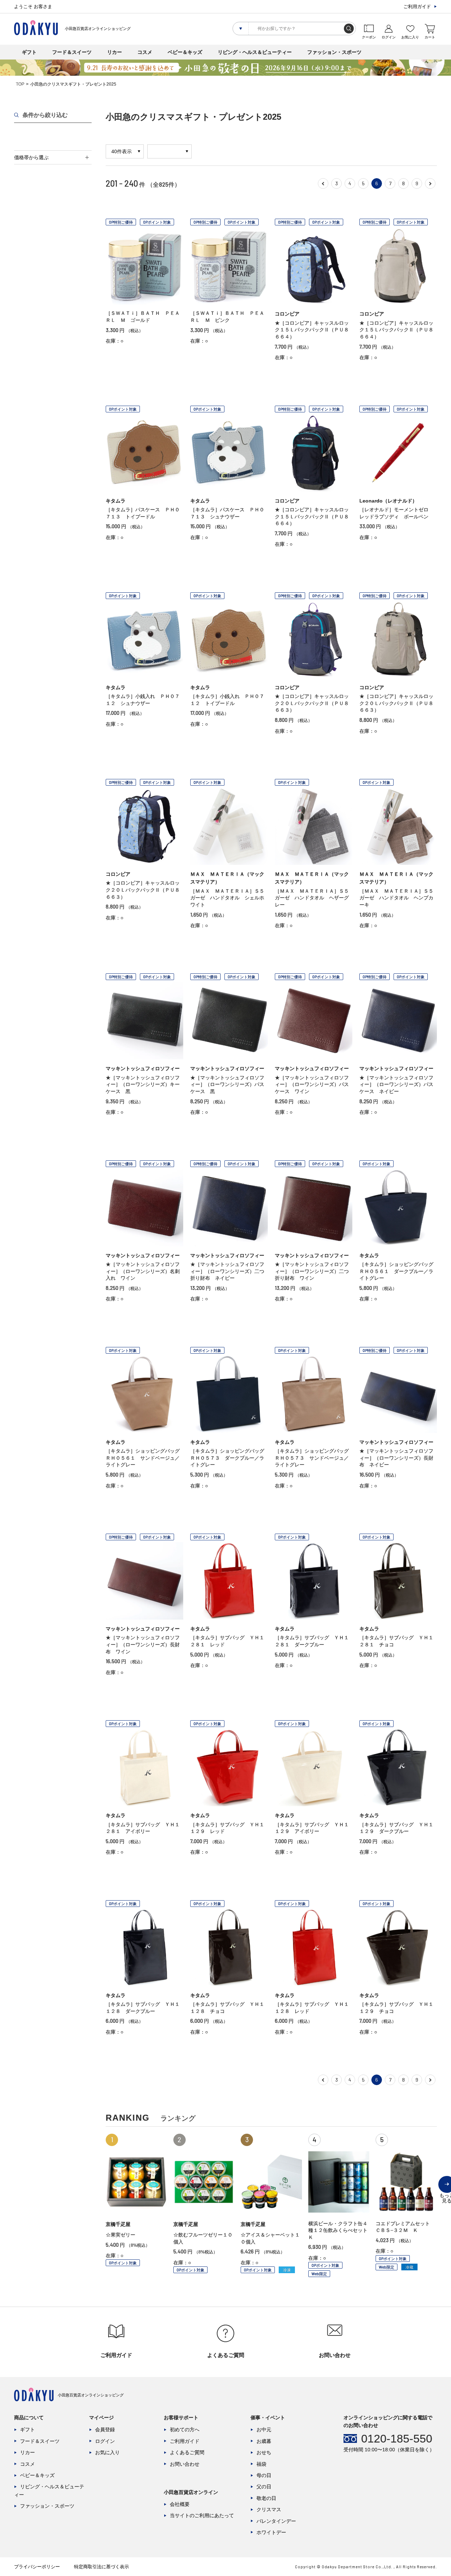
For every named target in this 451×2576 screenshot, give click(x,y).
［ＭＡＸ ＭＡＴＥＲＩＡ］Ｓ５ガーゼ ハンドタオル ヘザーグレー (312, 898)
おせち (264, 2452)
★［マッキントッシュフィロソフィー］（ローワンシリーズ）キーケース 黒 (143, 1084)
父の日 (264, 2487)
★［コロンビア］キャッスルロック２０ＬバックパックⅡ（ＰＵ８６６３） (312, 703)
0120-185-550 (397, 2439)
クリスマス (269, 2509)
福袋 (261, 2464)
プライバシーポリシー (37, 2567)
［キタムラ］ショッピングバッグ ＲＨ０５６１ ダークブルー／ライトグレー (399, 1271)
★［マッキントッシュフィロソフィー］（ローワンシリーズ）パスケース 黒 (227, 1084)
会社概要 (180, 2504)
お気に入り (107, 2452)
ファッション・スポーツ (334, 52)
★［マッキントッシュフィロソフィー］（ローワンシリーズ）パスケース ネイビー (396, 1084)
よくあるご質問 (187, 2452)
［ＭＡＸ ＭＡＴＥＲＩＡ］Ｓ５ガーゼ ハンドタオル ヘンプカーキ (396, 898)
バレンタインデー (276, 2521)
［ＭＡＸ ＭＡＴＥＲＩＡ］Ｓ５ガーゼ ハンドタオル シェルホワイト (227, 898)
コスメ (145, 52)
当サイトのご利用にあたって (202, 2515)
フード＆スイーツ (72, 52)
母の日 (264, 2475)
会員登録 (105, 2430)
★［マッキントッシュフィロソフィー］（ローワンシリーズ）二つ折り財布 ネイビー (227, 1271)
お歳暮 (264, 2441)
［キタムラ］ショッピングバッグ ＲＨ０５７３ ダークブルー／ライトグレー (230, 1458)
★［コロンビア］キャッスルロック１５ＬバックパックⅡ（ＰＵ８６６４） (312, 330)
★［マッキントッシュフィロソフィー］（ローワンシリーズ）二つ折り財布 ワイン (312, 1271)
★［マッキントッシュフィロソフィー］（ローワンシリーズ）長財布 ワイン (143, 1644)
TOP (20, 84)
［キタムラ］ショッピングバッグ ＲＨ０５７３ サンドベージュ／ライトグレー (314, 1458)
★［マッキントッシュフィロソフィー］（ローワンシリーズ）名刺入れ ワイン (143, 1271)
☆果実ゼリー (121, 2235)
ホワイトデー (271, 2532)
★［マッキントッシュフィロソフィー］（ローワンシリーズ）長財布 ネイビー (396, 1458)
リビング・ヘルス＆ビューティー (255, 52)
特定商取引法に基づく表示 (101, 2567)
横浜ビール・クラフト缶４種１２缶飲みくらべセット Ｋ (340, 2230)
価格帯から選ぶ (31, 157)
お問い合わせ (185, 2464)
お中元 (264, 2430)
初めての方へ (185, 2430)
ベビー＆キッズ (185, 52)
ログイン (105, 2441)
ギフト (29, 52)
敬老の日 (266, 2498)
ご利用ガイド (417, 7)
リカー (115, 52)
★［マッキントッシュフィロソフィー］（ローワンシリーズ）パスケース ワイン (312, 1084)
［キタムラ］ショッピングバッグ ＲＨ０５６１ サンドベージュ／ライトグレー (145, 1458)
